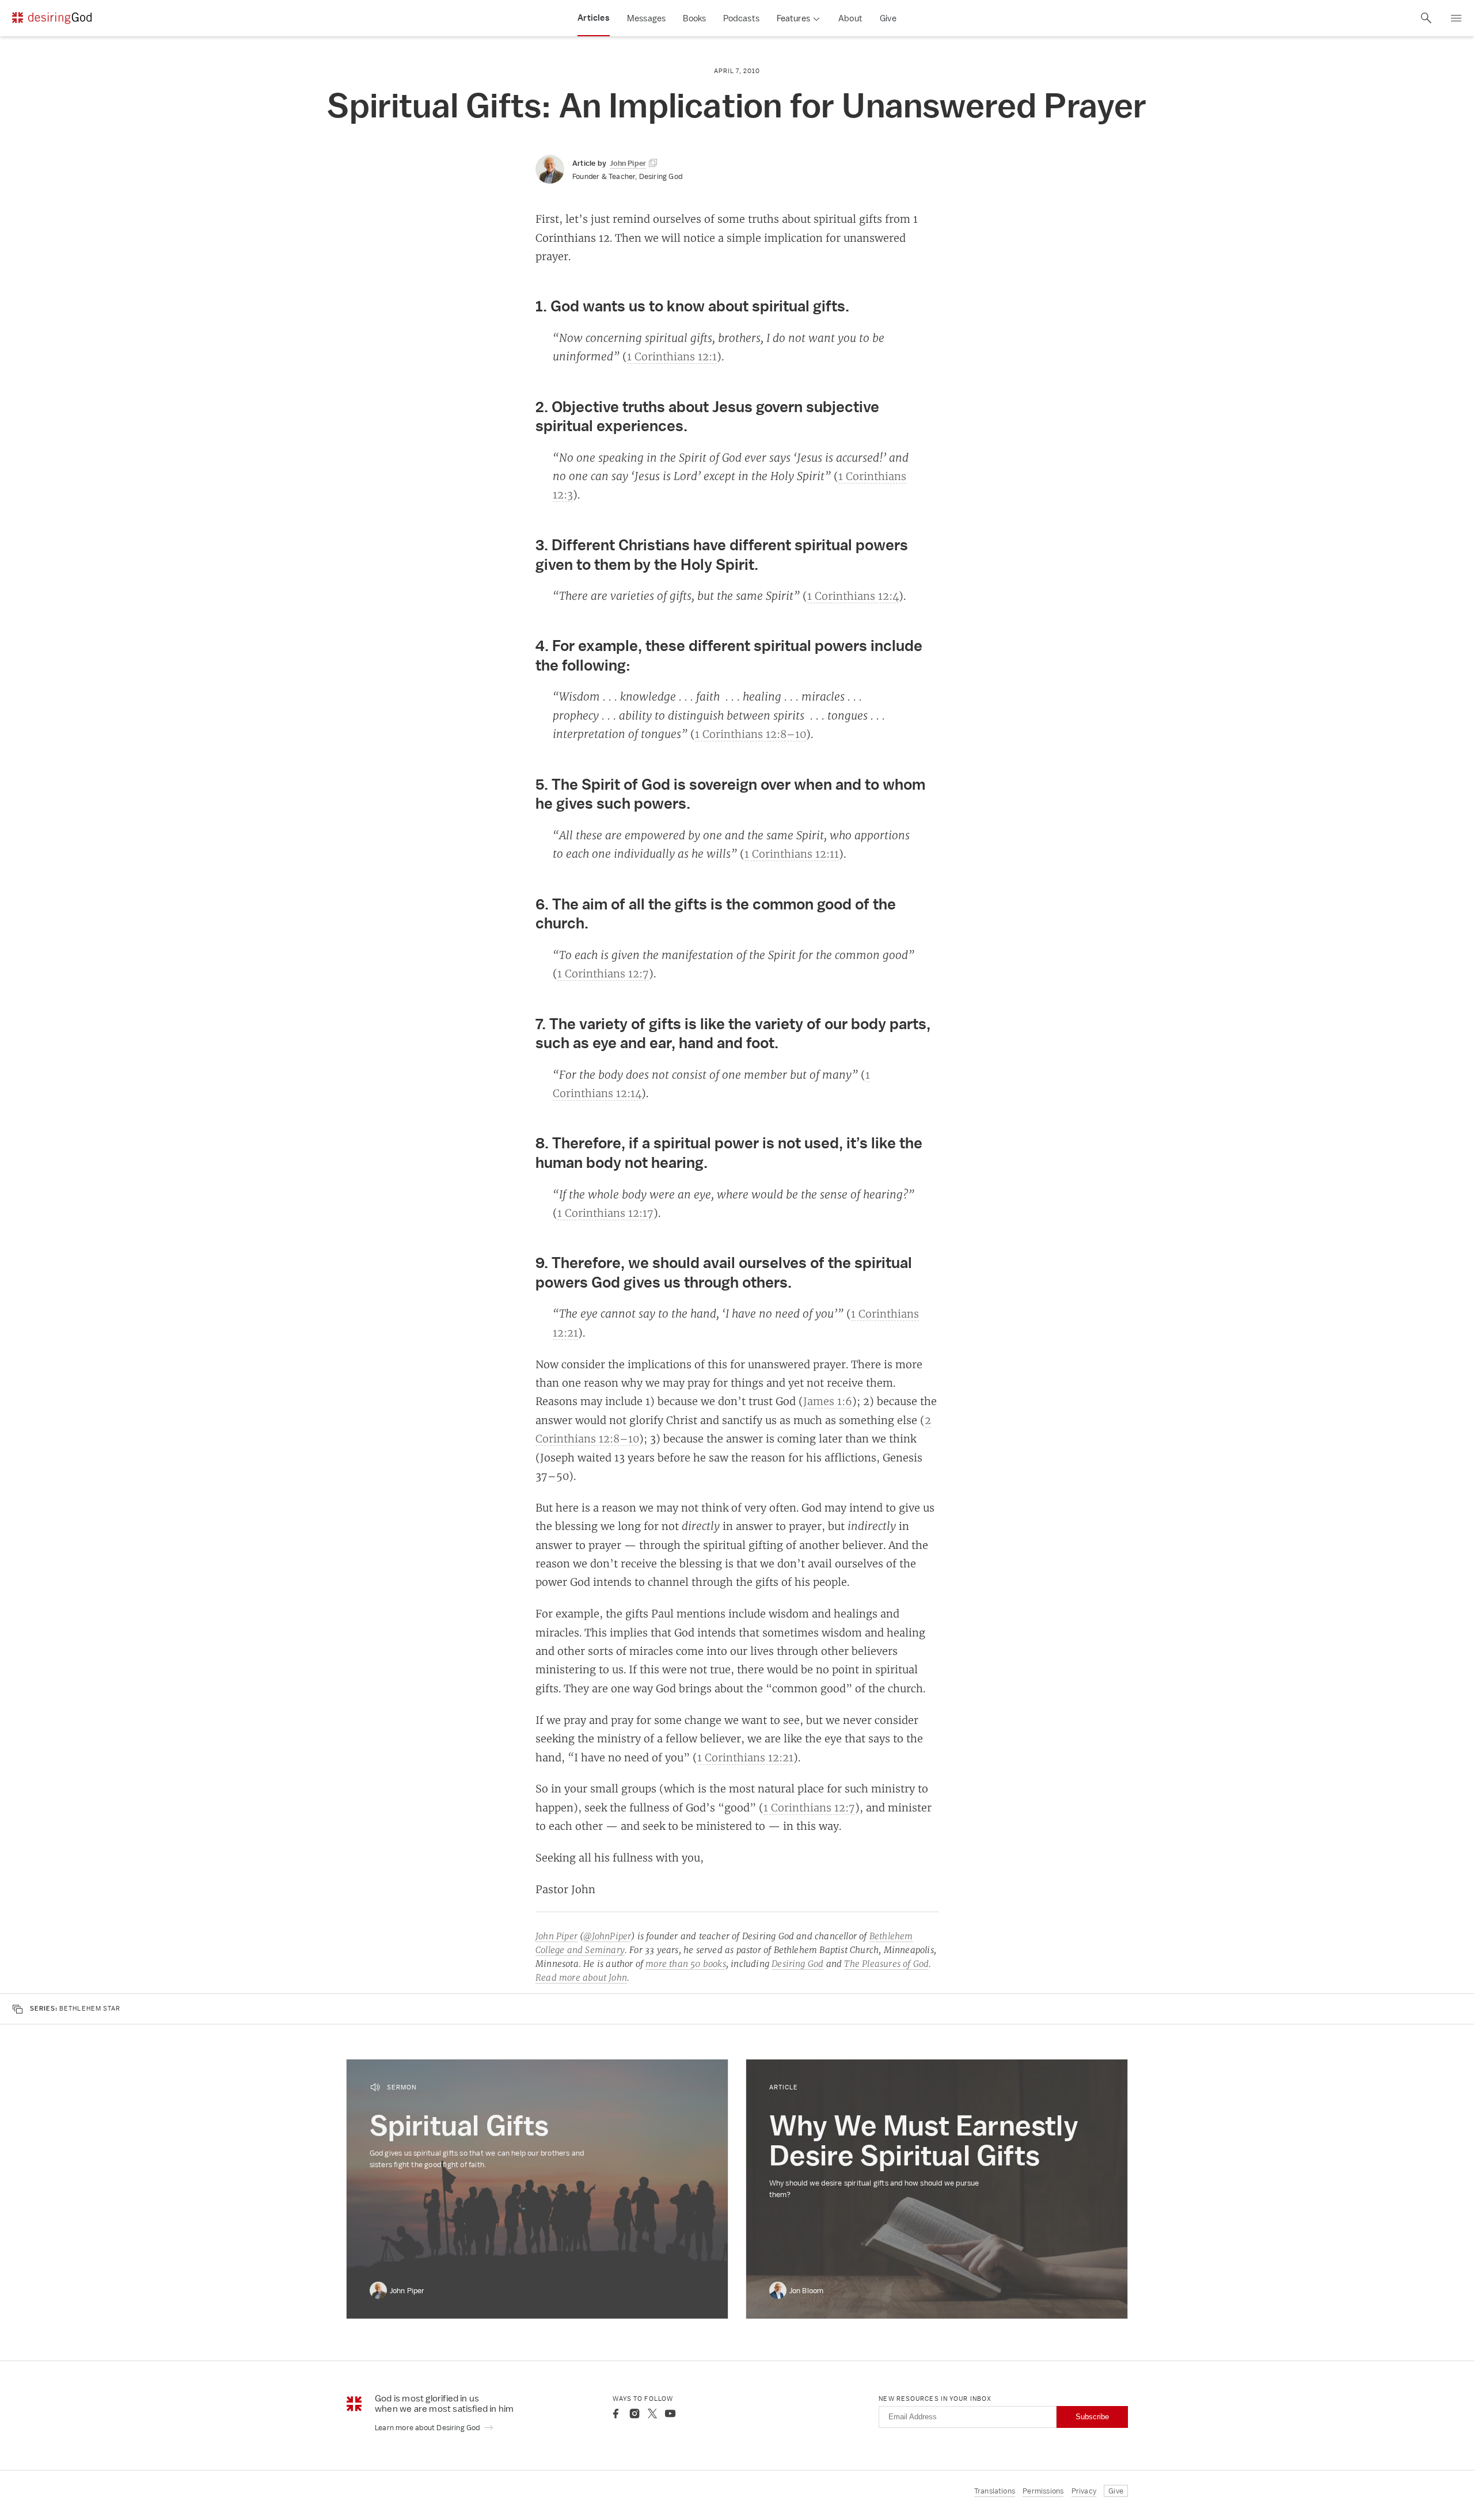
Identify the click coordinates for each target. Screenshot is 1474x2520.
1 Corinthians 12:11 (792, 854)
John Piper (556, 1936)
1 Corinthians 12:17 (605, 1213)
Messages (647, 18)
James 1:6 (828, 1401)
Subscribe (1092, 2417)
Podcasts (741, 18)
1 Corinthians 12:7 (603, 973)
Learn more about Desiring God (428, 2428)
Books (694, 18)
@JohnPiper (607, 1936)
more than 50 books (686, 1964)
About (850, 18)
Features (793, 18)
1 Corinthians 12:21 (745, 1757)
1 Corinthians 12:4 (853, 596)
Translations (995, 2491)
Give (888, 18)
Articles (594, 18)
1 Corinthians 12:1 (672, 356)
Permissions (1043, 2491)
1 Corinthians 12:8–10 (751, 734)
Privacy (1084, 2491)
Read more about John (581, 1977)
